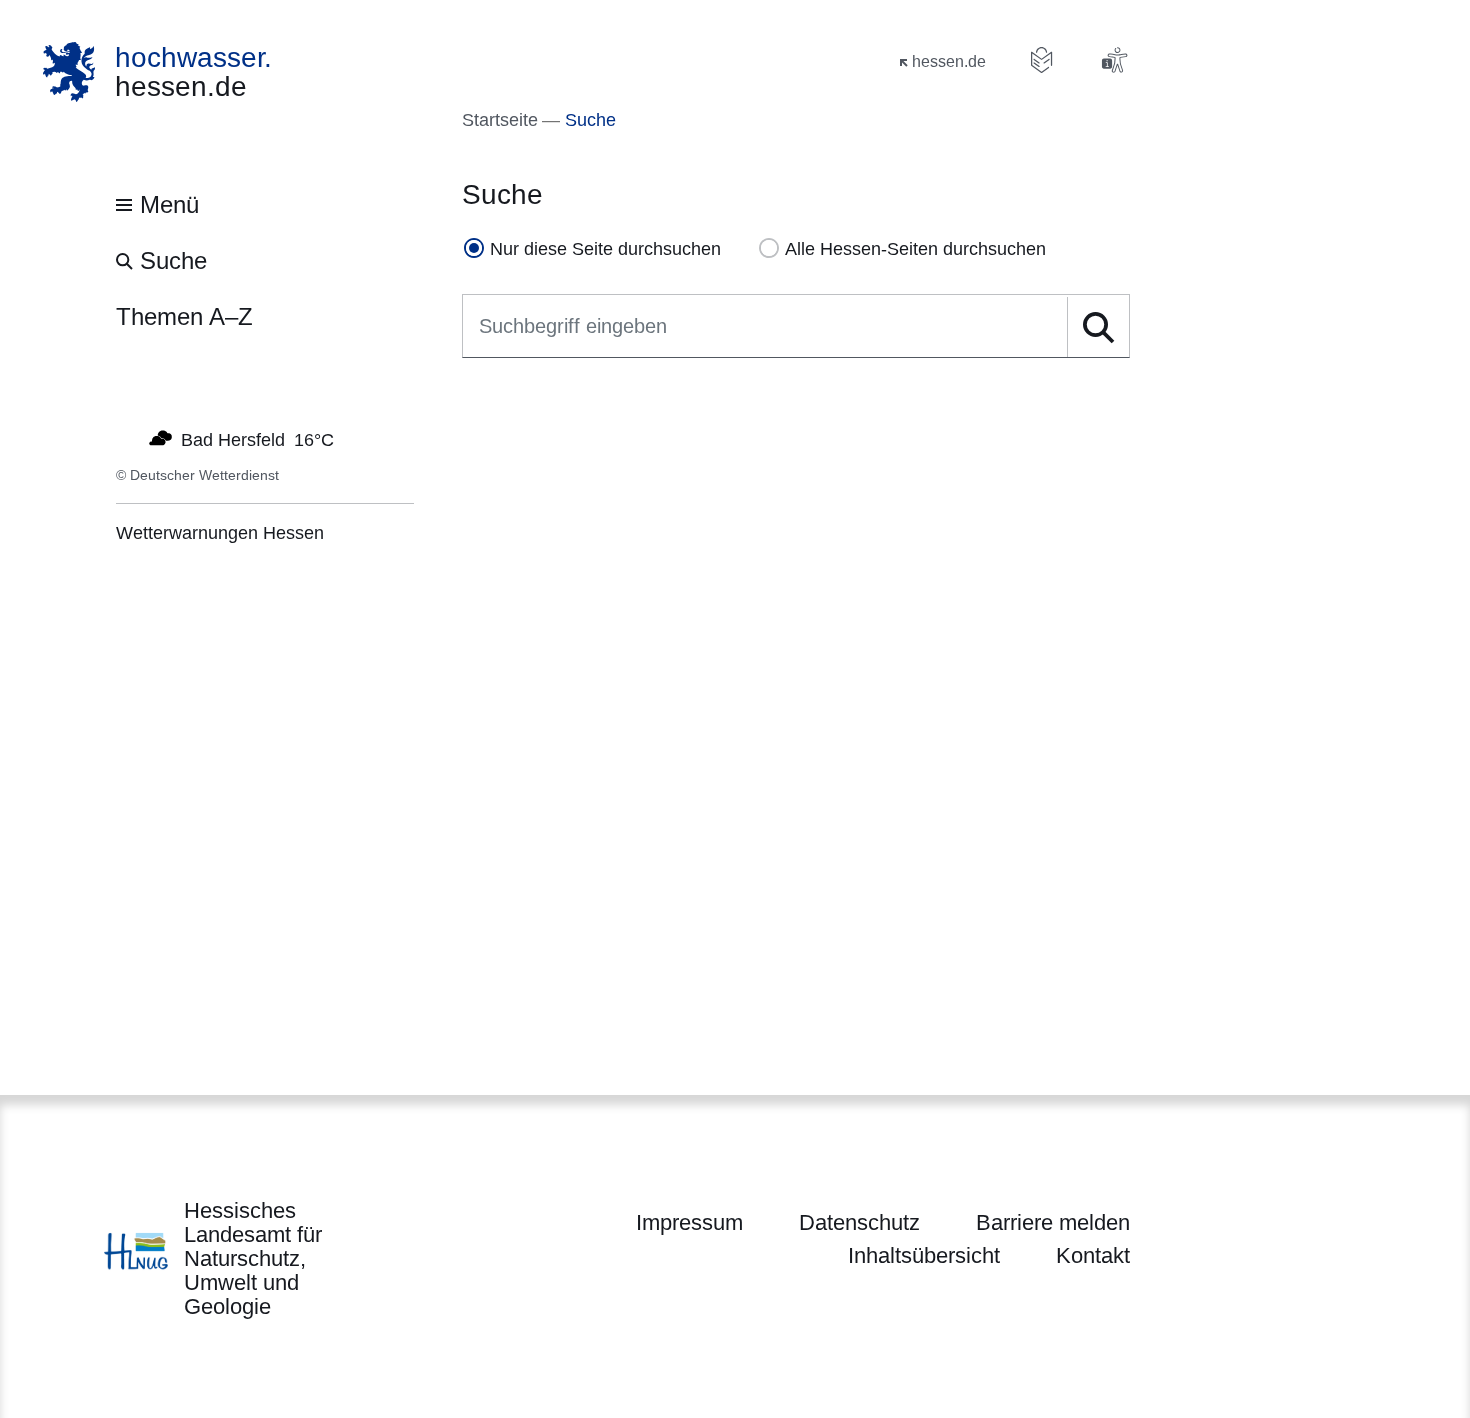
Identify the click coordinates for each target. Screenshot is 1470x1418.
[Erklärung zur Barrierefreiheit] (1114, 60)
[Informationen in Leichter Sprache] (1042, 60)
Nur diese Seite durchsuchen (605, 249)
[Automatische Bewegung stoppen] (127, 438)
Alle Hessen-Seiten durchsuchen (915, 249)
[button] (1097, 327)
